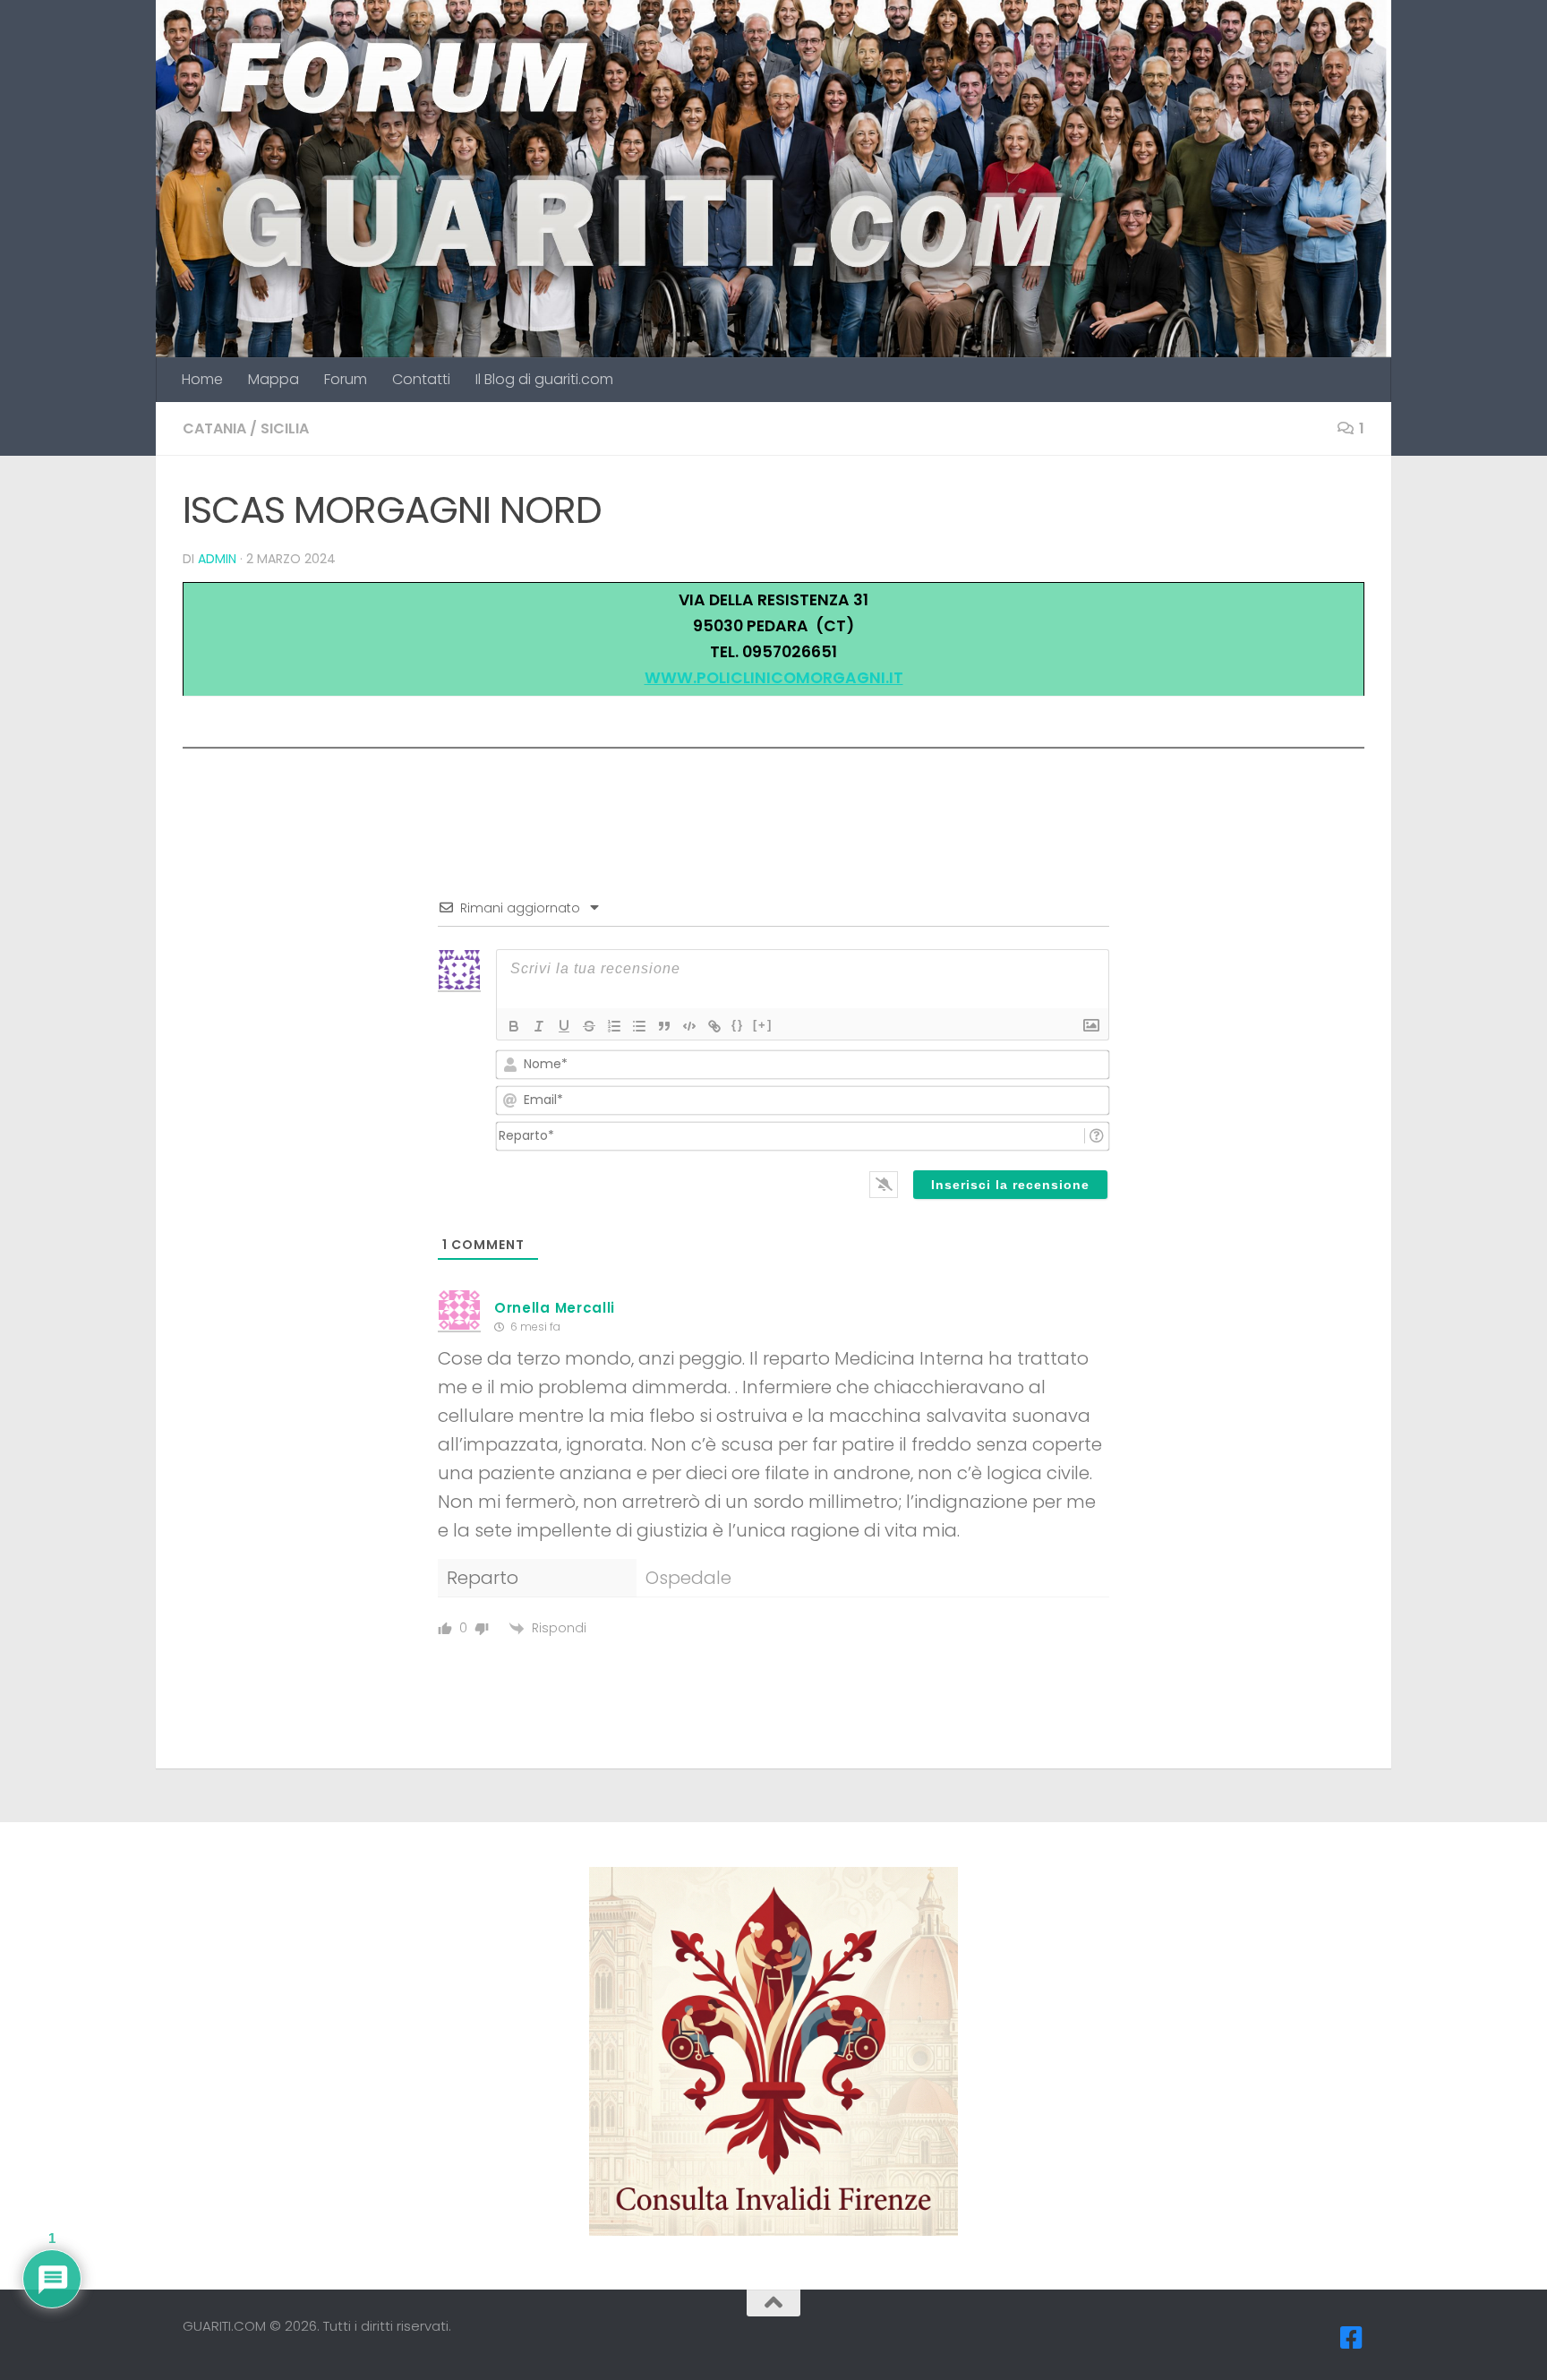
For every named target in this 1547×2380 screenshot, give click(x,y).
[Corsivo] (539, 1026)
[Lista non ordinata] (639, 1026)
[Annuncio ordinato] (614, 1026)
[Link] (714, 1026)
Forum (346, 379)
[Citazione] (664, 1026)
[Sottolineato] (564, 1026)
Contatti (421, 379)
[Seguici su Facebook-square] (1352, 2338)
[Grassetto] (514, 1026)
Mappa (274, 379)
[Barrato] (589, 1026)
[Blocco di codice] (689, 1026)
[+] (763, 1025)
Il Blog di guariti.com (544, 379)
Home (202, 379)
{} (738, 1025)
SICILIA (285, 428)
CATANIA (214, 428)
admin (217, 559)
